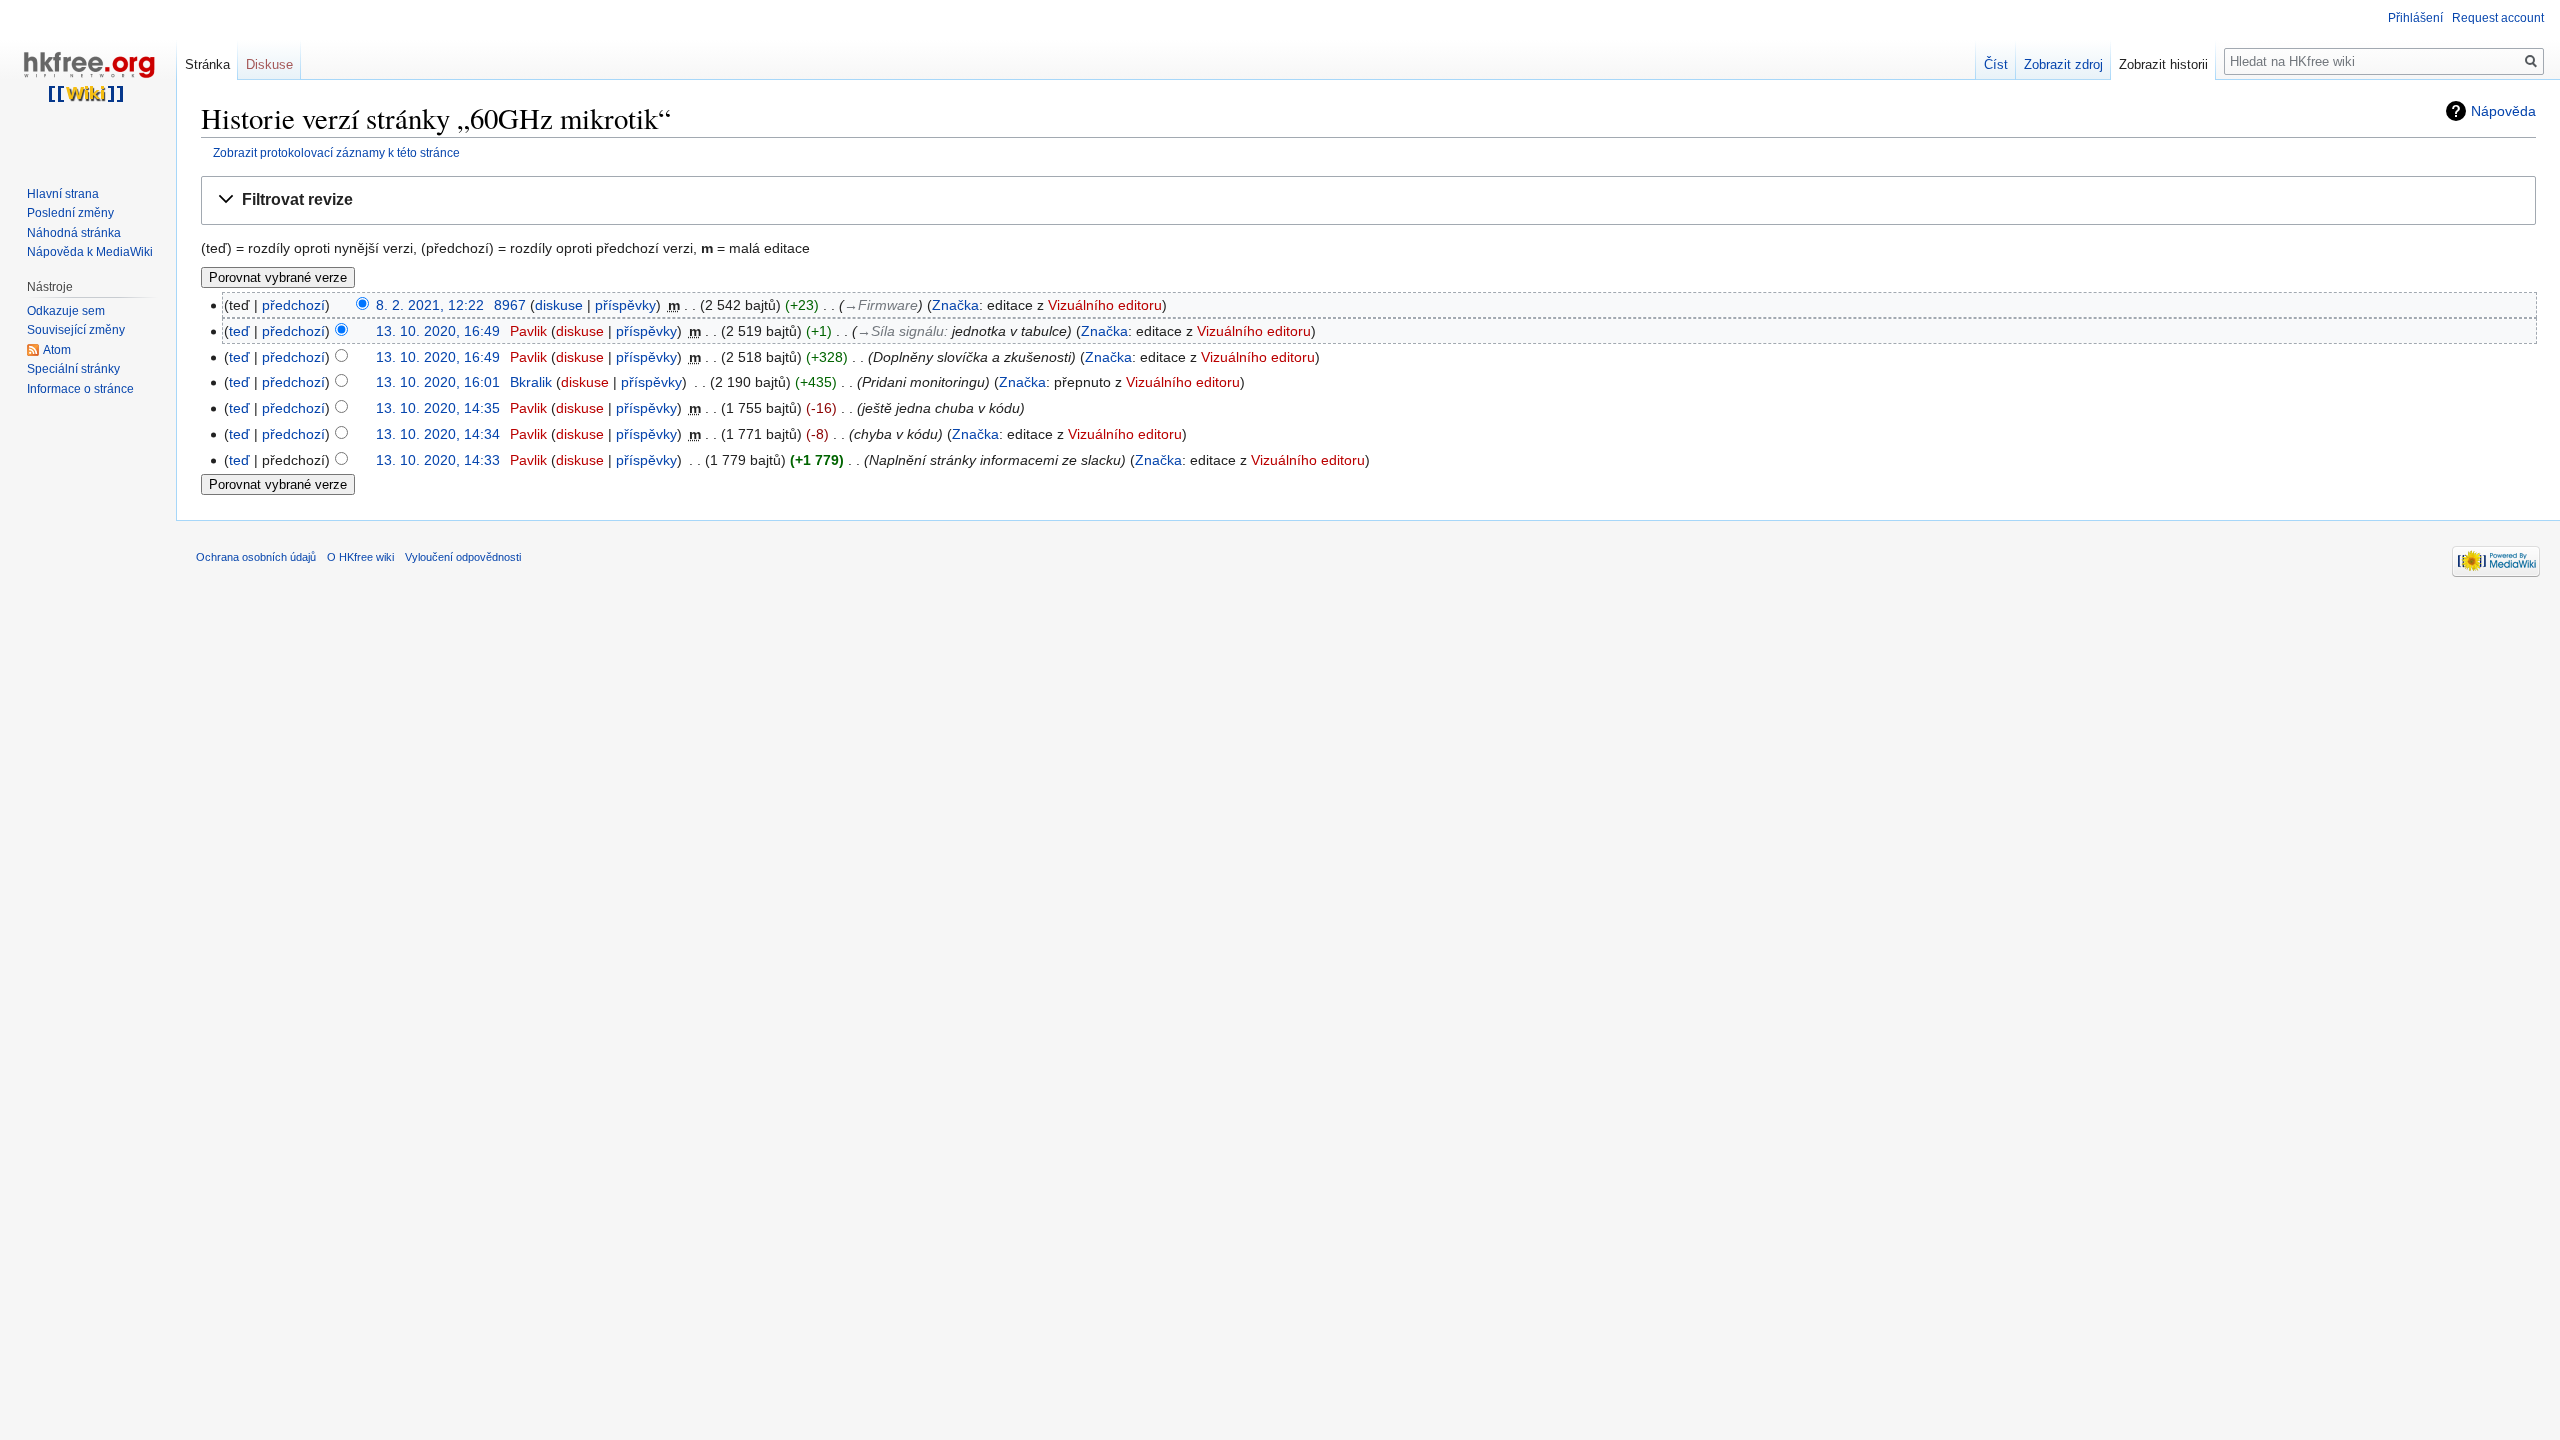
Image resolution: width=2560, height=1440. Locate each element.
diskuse (559, 305)
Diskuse (269, 64)
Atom (57, 350)
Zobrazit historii (2163, 64)
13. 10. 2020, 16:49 (438, 331)
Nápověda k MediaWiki (90, 252)
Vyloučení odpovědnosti (463, 557)
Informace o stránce (80, 389)
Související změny (76, 330)
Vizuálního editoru (1105, 305)
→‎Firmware (881, 305)
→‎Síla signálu (900, 331)
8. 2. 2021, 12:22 (430, 305)
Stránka (207, 64)
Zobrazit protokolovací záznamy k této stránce (336, 152)
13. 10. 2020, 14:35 (438, 408)
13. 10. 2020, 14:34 (438, 434)
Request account (2498, 18)
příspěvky (625, 305)
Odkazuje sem (66, 311)
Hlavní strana (63, 194)
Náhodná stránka (74, 233)
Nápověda (2503, 111)
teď (239, 331)
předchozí (293, 305)
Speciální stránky (73, 369)
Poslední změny (70, 213)
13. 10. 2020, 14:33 (438, 460)
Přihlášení (2415, 18)
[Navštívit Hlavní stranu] (88, 80)
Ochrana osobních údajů (256, 557)
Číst (1996, 64)
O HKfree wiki (360, 557)
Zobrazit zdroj (2063, 64)
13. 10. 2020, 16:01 (438, 382)
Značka (955, 305)
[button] (1368, 200)
